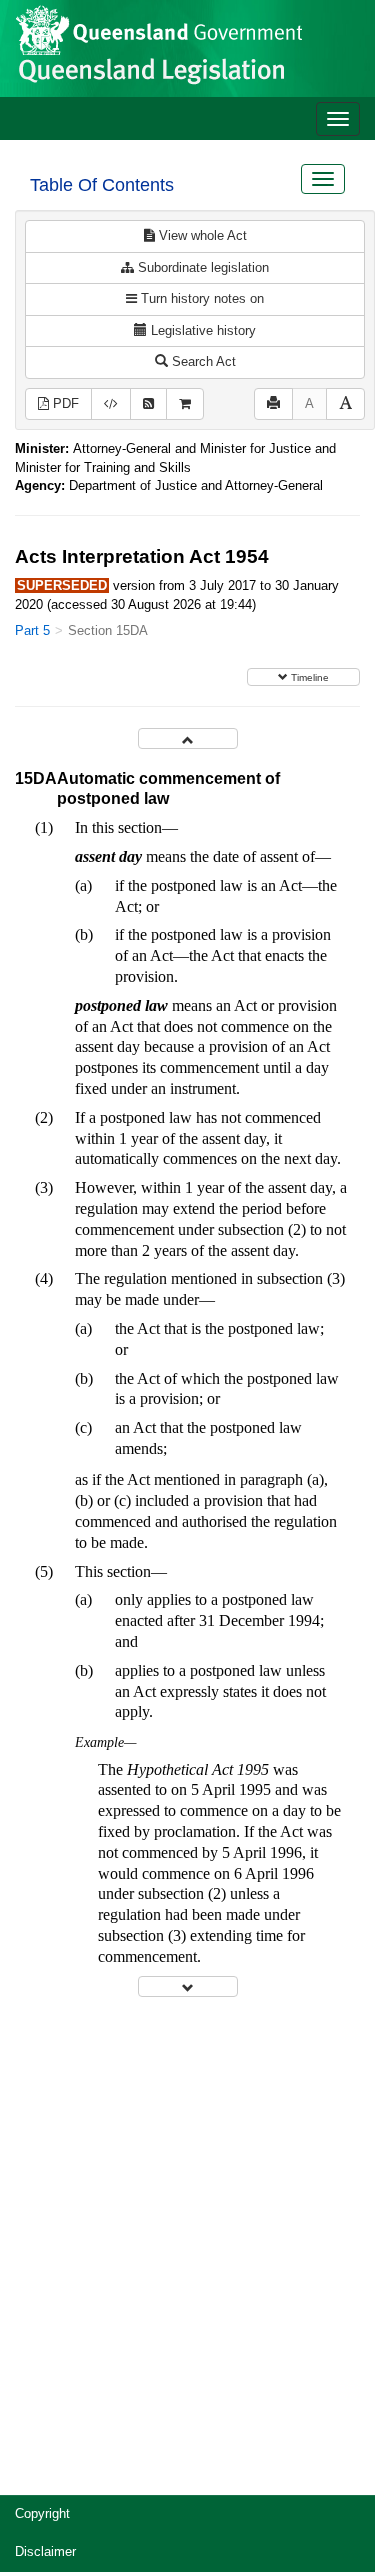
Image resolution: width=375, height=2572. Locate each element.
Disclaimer (45, 2551)
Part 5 (32, 630)
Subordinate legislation (201, 267)
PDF (64, 403)
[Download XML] (111, 404)
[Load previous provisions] (188, 738)
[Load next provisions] (188, 1986)
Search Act (202, 361)
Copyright (42, 2513)
